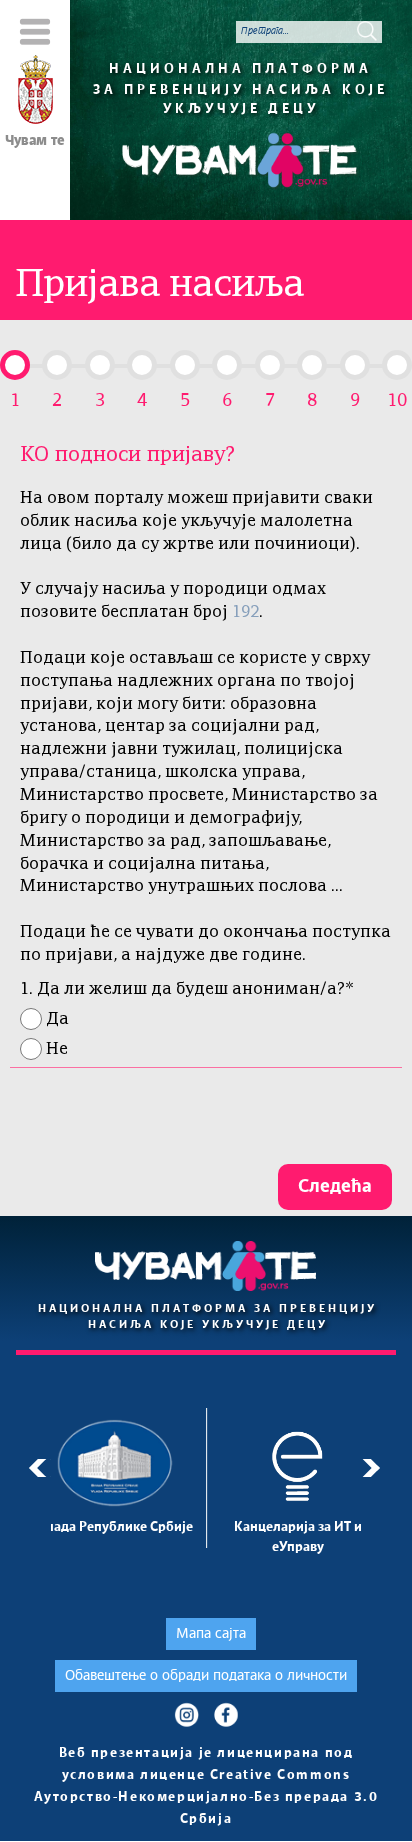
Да (57, 1020)
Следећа (335, 1187)
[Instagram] (186, 1714)
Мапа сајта (211, 1634)
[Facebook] (225, 1714)
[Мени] (35, 31)
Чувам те (35, 141)
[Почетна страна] (35, 93)
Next (374, 1468)
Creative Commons (280, 1775)
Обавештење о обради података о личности (206, 1676)
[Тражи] (367, 31)
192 (245, 613)
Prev (37, 1468)
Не (57, 1050)
